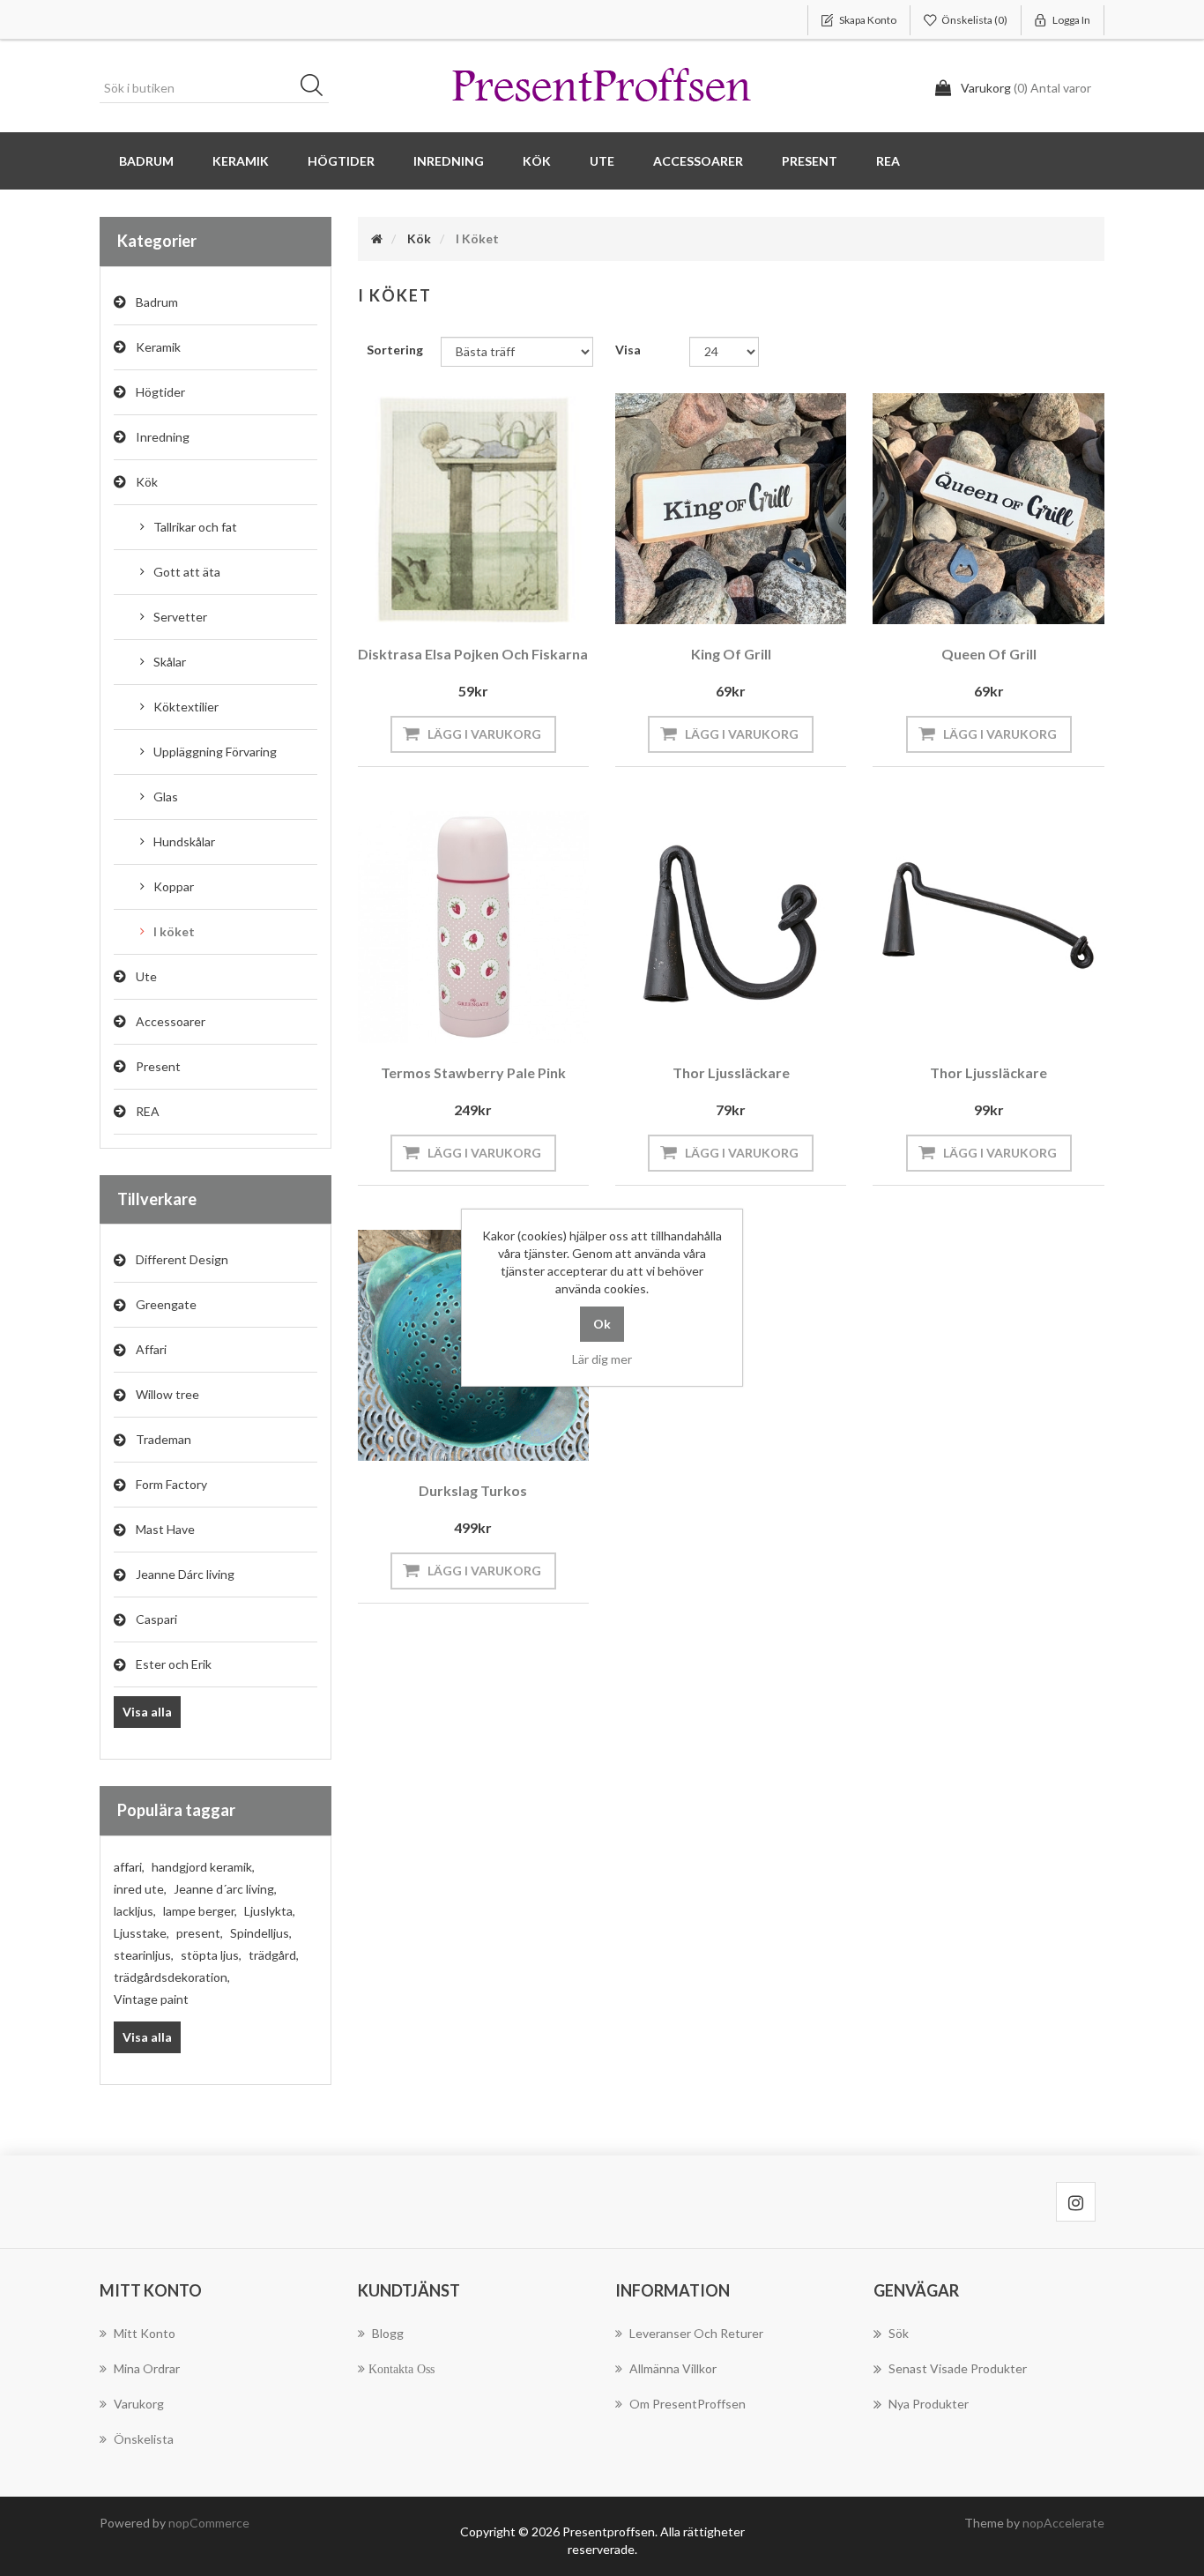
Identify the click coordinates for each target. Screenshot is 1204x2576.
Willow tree (167, 1394)
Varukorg (139, 2404)
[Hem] (377, 238)
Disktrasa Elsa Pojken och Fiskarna (473, 654)
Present (158, 1066)
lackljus (135, 1911)
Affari (151, 1349)
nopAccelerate (1063, 2523)
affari (129, 1867)
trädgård (274, 1955)
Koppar (174, 886)
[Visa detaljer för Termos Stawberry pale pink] (473, 927)
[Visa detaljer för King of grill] (731, 509)
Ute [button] (602, 161)
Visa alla (147, 1712)
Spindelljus (261, 1933)
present (200, 1933)
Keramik (158, 347)
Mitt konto (145, 2333)
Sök (317, 88)
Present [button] (810, 161)
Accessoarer (171, 1021)
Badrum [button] (146, 161)
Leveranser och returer (696, 2333)
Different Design (182, 1259)
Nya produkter (929, 2404)
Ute (146, 976)
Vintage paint (151, 1999)
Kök (147, 482)
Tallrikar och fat (195, 527)
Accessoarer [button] (698, 161)
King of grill (731, 654)
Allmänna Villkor (673, 2368)
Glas (166, 797)
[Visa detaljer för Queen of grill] (988, 509)
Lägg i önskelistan (469, 600)
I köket (174, 931)
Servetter (180, 617)
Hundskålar (184, 841)
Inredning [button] (449, 161)
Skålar (170, 662)
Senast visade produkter (958, 2368)
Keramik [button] (241, 161)
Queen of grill (989, 654)
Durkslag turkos (473, 1490)
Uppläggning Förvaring (215, 752)
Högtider (160, 392)
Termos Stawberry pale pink (473, 1072)
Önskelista (144, 2439)
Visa (628, 350)
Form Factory (171, 1484)
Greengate (166, 1304)
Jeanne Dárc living (185, 1574)
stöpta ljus (211, 1955)
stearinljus (144, 1955)
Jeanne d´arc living (225, 1889)
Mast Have (165, 1529)
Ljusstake (141, 1933)
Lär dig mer (602, 1359)
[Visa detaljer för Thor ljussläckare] (731, 927)
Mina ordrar (147, 2368)
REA (888, 161)
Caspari (156, 1619)
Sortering (395, 350)
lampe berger (200, 1911)
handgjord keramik (203, 1867)
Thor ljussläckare (731, 1072)
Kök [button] (537, 161)
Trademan (164, 1439)
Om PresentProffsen (687, 2404)
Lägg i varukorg (484, 734)
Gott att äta (187, 572)
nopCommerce (209, 2523)
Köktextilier (186, 707)
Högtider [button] (341, 161)
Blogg (388, 2333)
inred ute (140, 1889)
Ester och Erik (174, 1664)
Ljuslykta (270, 1911)
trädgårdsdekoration (172, 1977)
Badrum (157, 302)
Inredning (163, 437)
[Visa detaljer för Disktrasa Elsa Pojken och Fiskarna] (473, 509)
